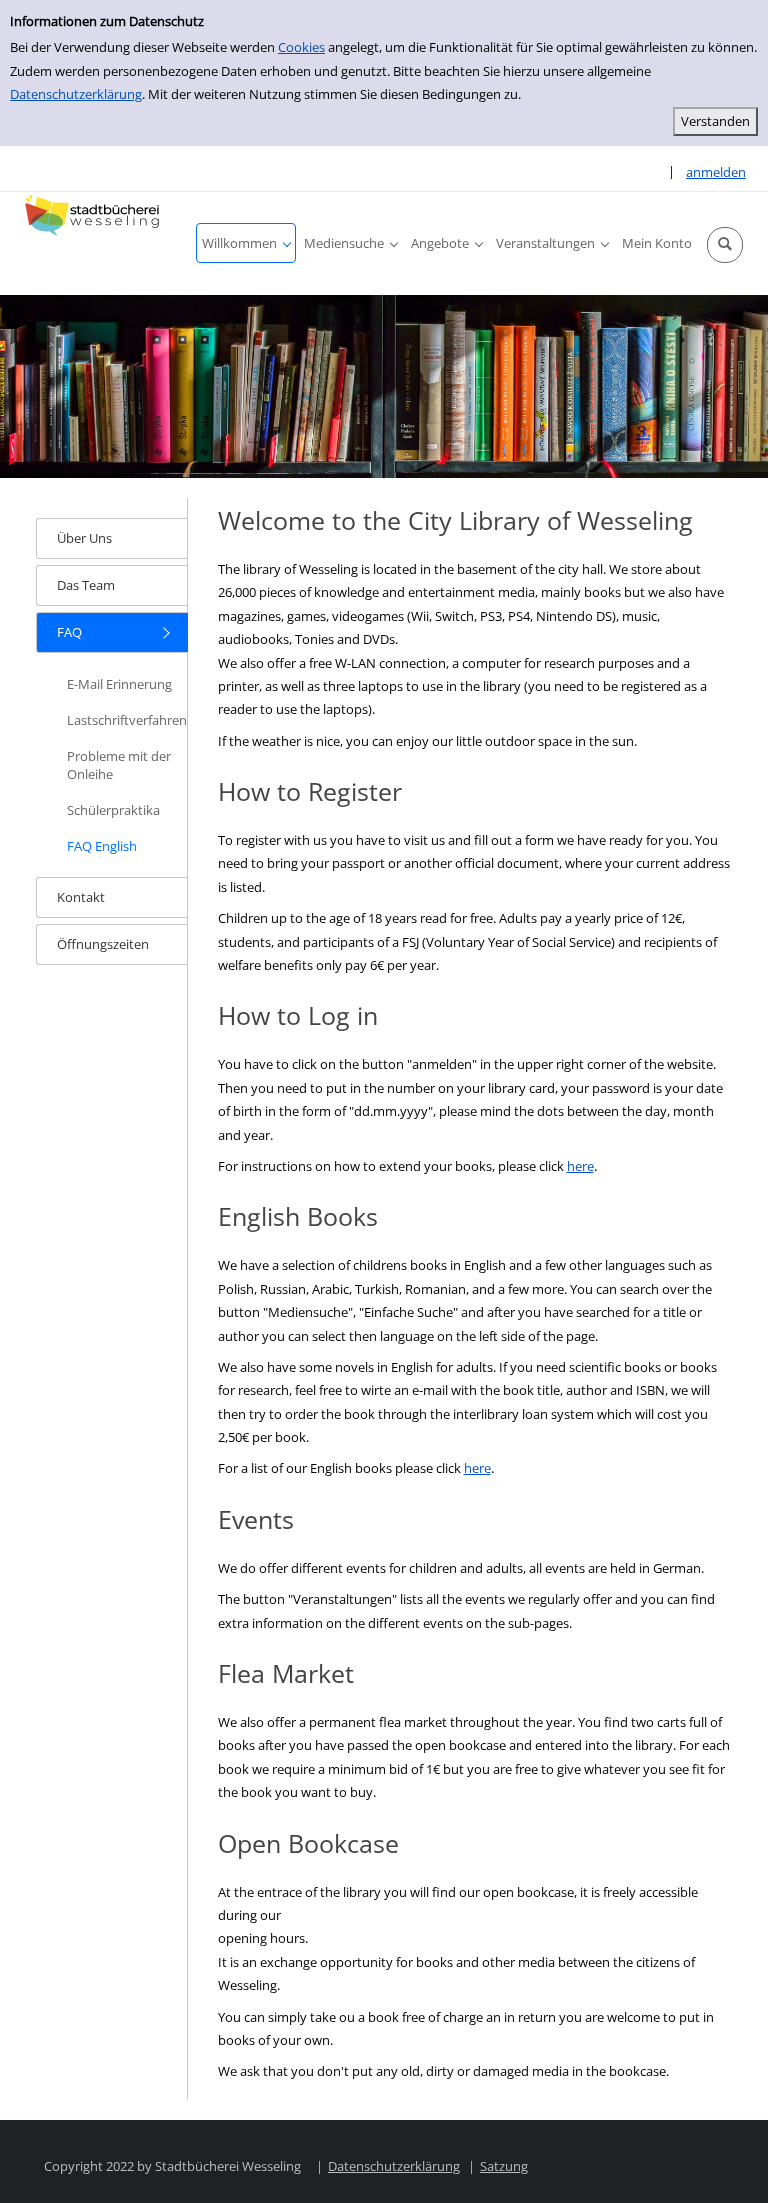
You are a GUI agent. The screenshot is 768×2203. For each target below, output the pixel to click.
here (580, 1166)
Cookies (301, 47)
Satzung (504, 2166)
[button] (725, 245)
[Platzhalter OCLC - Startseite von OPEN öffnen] (95, 216)
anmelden (716, 172)
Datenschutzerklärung (76, 94)
